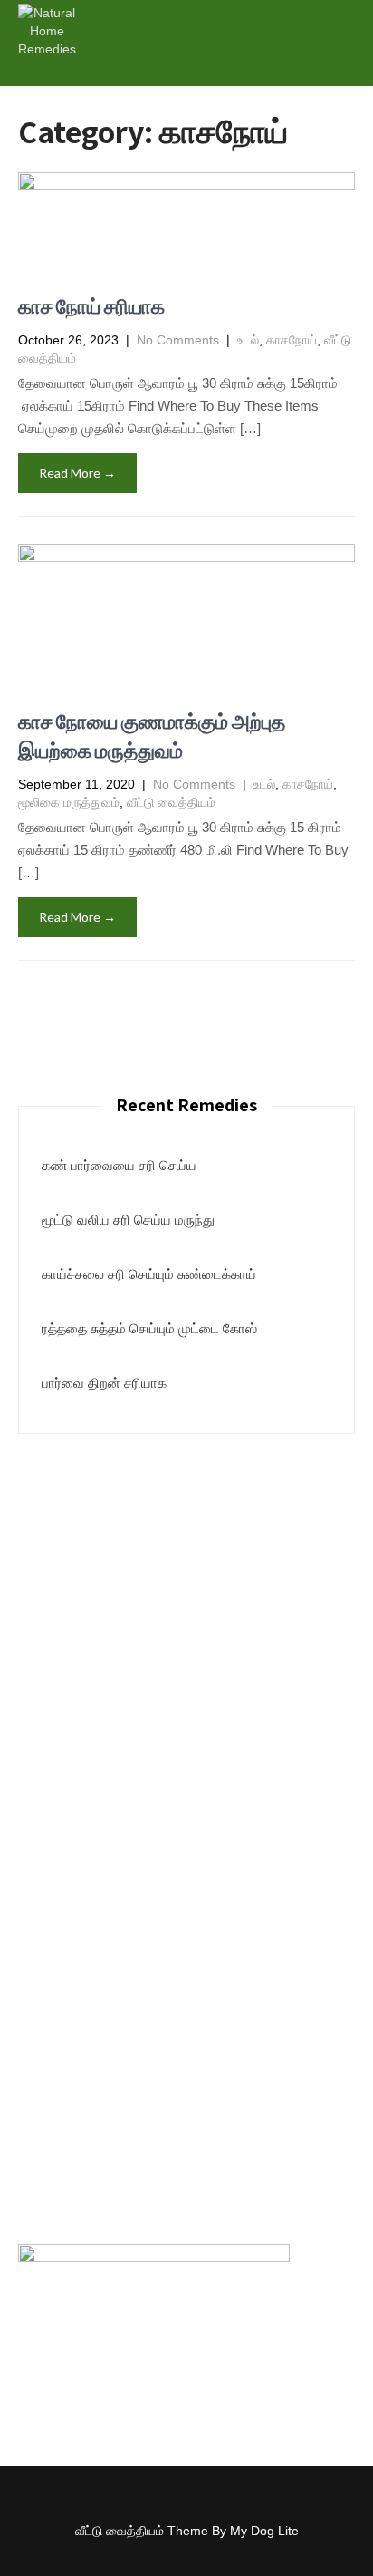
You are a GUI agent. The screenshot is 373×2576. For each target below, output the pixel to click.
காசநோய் (292, 340)
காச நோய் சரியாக (91, 306)
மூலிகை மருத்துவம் (69, 802)
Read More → (77, 473)
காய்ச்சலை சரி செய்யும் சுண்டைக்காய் (149, 1274)
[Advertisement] (186, 1639)
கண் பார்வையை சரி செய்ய (119, 1165)
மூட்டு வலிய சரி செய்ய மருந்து (128, 1220)
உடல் (248, 340)
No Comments (178, 340)
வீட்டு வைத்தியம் (171, 802)
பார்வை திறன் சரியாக (104, 1383)
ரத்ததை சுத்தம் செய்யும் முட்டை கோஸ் (149, 1328)
